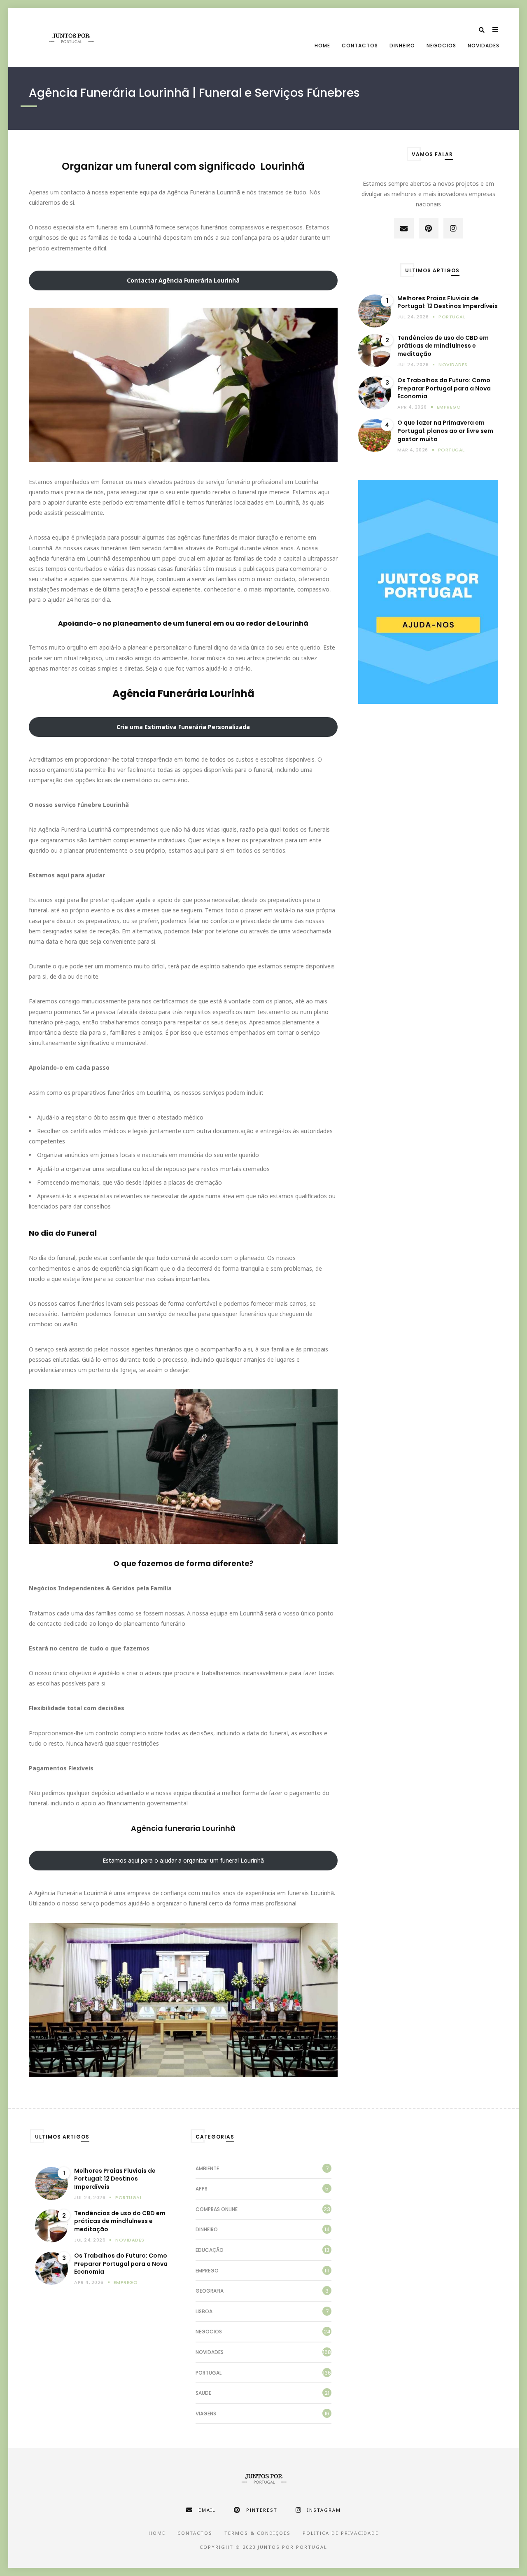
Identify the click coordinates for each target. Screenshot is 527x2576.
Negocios (441, 46)
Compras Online (217, 2209)
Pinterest (262, 2510)
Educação (210, 2250)
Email (207, 2510)
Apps (202, 2189)
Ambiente (207, 2168)
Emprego (449, 407)
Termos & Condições (258, 2533)
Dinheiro (402, 46)
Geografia (210, 2291)
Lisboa (204, 2311)
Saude (203, 2393)
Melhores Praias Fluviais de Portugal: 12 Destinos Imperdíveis (448, 303)
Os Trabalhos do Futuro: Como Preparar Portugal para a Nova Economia (444, 388)
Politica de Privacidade (341, 2533)
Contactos (360, 46)
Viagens (206, 2414)
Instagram (324, 2510)
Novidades (484, 46)
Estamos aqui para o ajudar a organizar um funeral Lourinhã (183, 1860)
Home (322, 46)
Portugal (452, 317)
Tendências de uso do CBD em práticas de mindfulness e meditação (443, 346)
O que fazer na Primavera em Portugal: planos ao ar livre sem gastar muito (445, 431)
